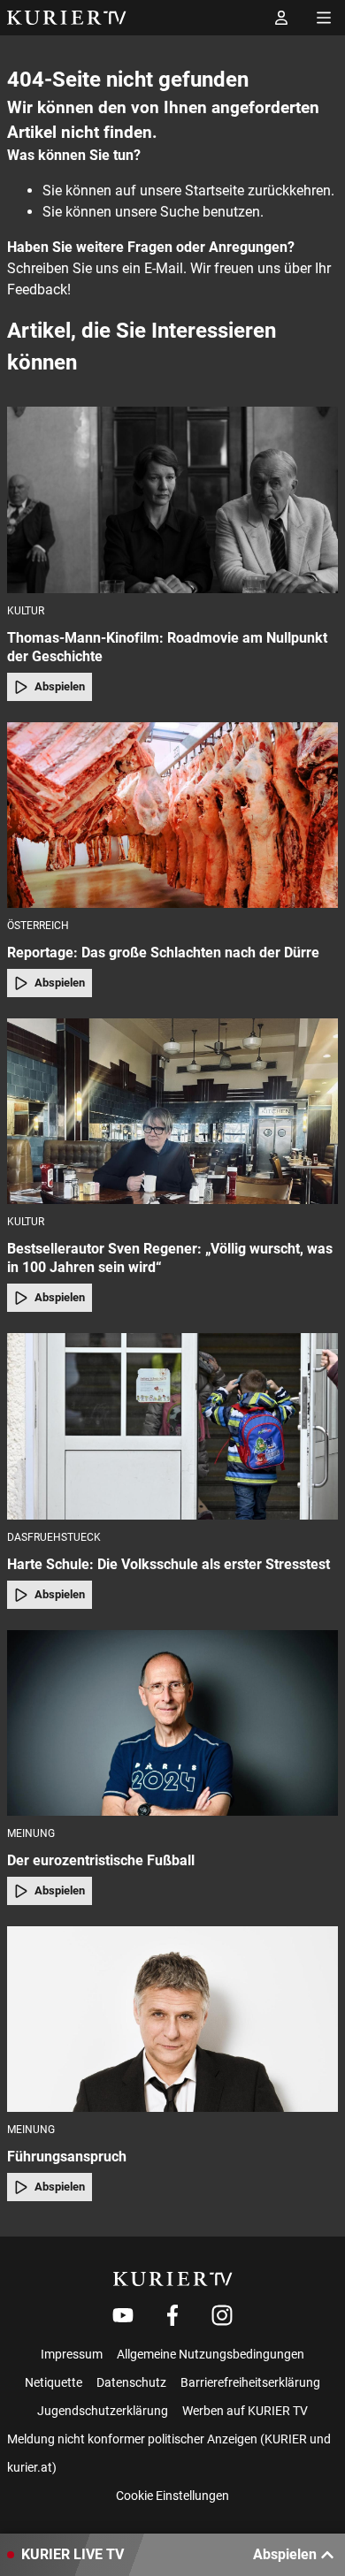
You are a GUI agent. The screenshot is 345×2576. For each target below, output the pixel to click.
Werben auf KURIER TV (245, 2411)
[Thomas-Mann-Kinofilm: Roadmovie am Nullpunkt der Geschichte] (172, 499)
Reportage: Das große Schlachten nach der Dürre (163, 953)
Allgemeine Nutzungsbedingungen (211, 2354)
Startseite (215, 191)
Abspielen (60, 686)
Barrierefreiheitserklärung (250, 2382)
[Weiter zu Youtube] (123, 2315)
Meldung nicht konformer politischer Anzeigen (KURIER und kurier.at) (169, 2453)
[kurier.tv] (173, 2279)
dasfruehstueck (54, 1537)
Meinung (31, 1833)
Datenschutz (131, 2382)
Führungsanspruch (67, 2157)
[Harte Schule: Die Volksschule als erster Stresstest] (172, 1426)
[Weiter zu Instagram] (222, 2315)
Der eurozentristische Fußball (101, 1860)
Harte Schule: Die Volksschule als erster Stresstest (169, 1564)
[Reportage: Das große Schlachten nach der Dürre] (172, 815)
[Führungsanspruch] (172, 2019)
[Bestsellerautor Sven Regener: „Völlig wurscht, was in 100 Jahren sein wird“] (172, 1111)
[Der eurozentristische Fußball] (172, 1723)
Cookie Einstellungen (172, 2496)
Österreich (38, 926)
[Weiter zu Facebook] (172, 2315)
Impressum (72, 2354)
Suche (180, 212)
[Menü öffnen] (324, 18)
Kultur (26, 611)
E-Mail (164, 268)
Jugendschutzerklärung (103, 2411)
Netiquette (54, 2382)
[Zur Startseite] (67, 18)
